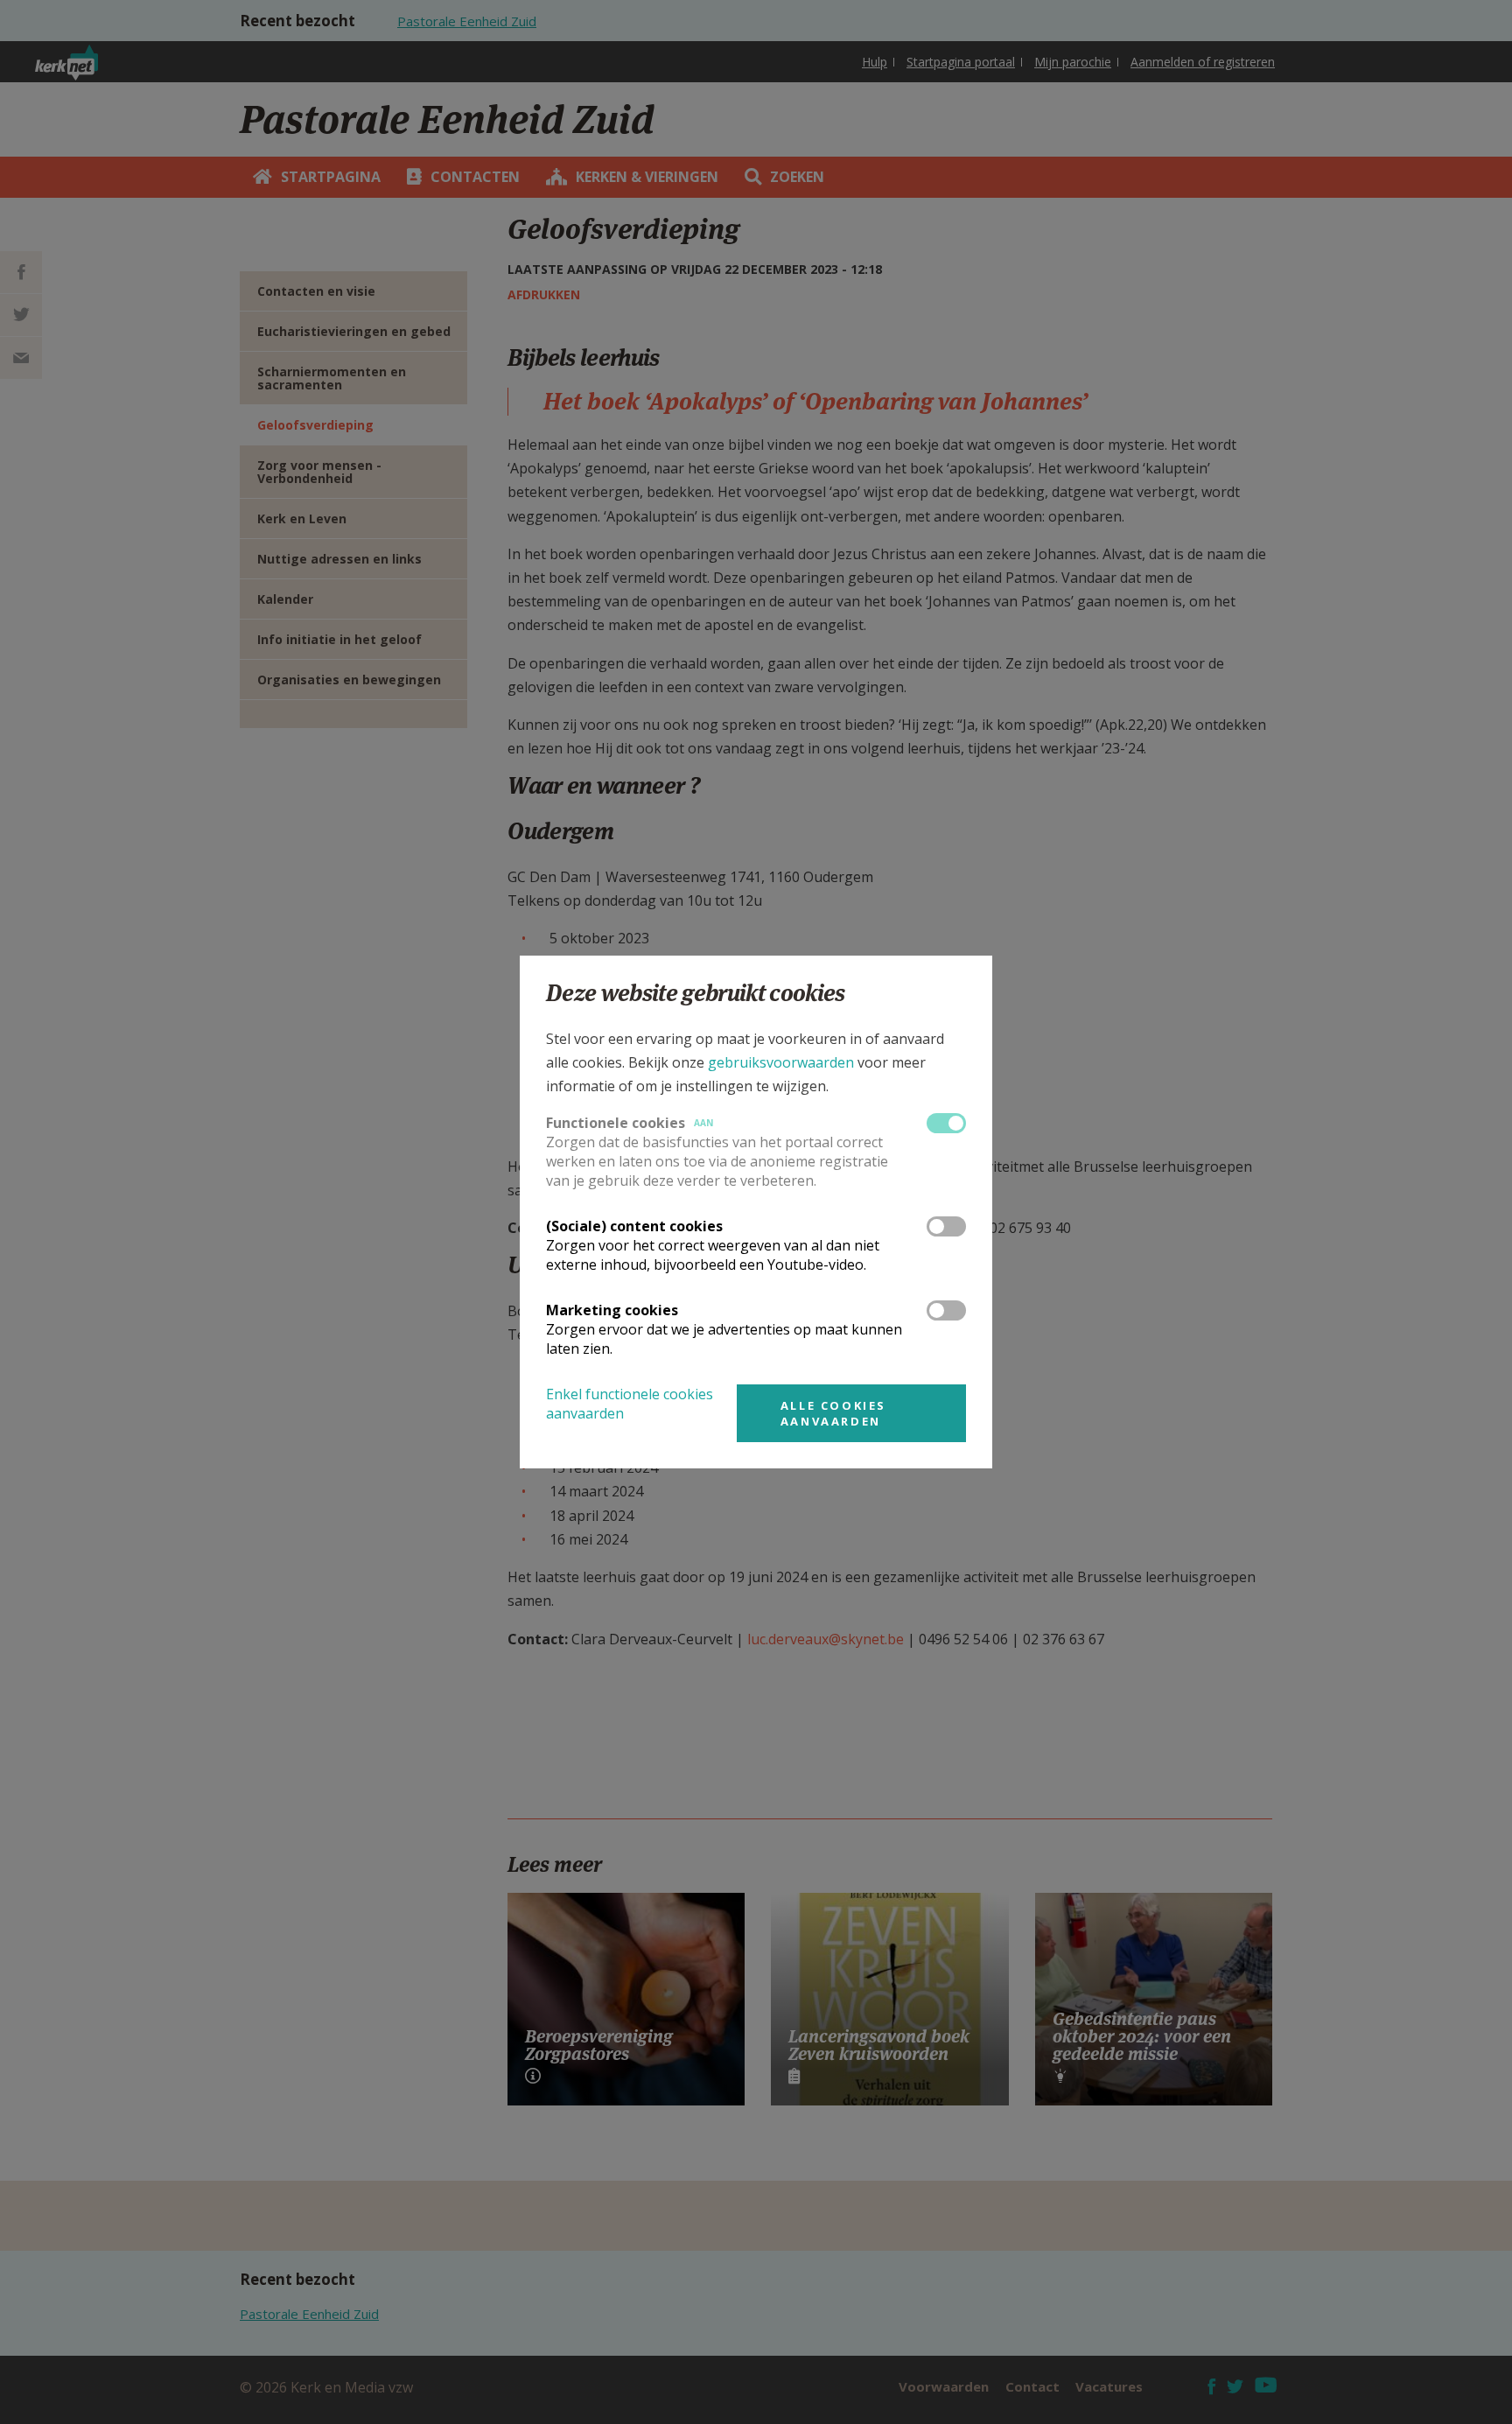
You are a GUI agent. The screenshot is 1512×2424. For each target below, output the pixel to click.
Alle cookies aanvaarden (833, 1413)
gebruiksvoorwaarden (781, 1062)
